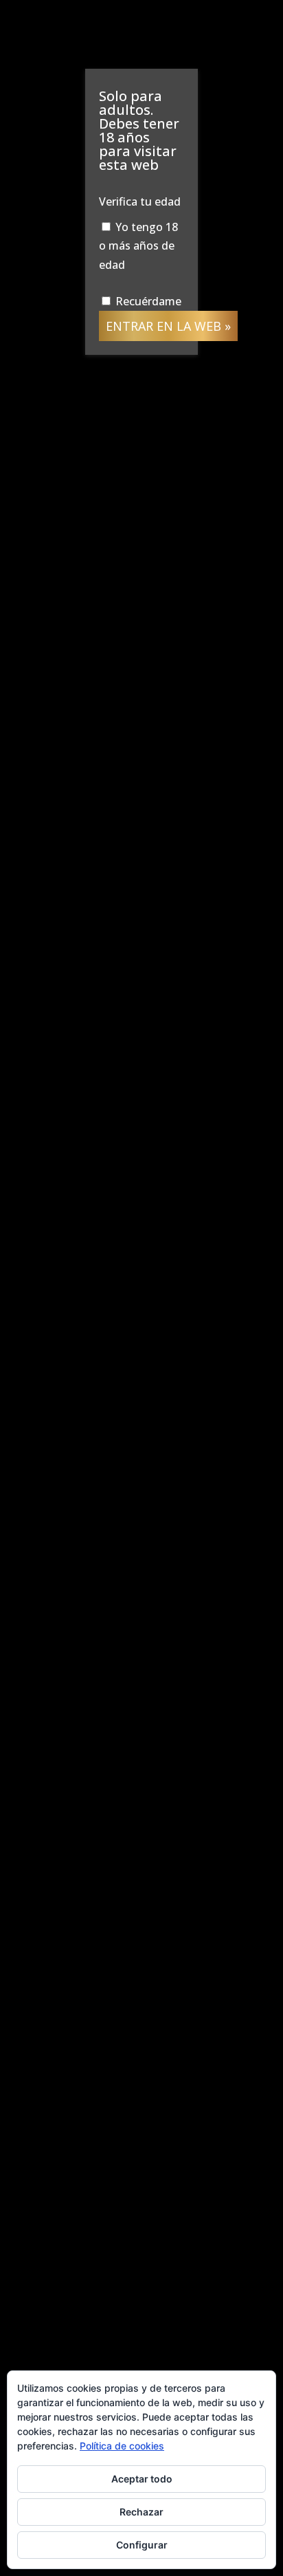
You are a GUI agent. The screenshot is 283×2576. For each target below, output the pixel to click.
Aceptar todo (142, 2479)
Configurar (142, 2545)
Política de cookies (122, 2446)
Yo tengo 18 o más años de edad (138, 245)
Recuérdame (147, 301)
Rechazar (141, 2512)
